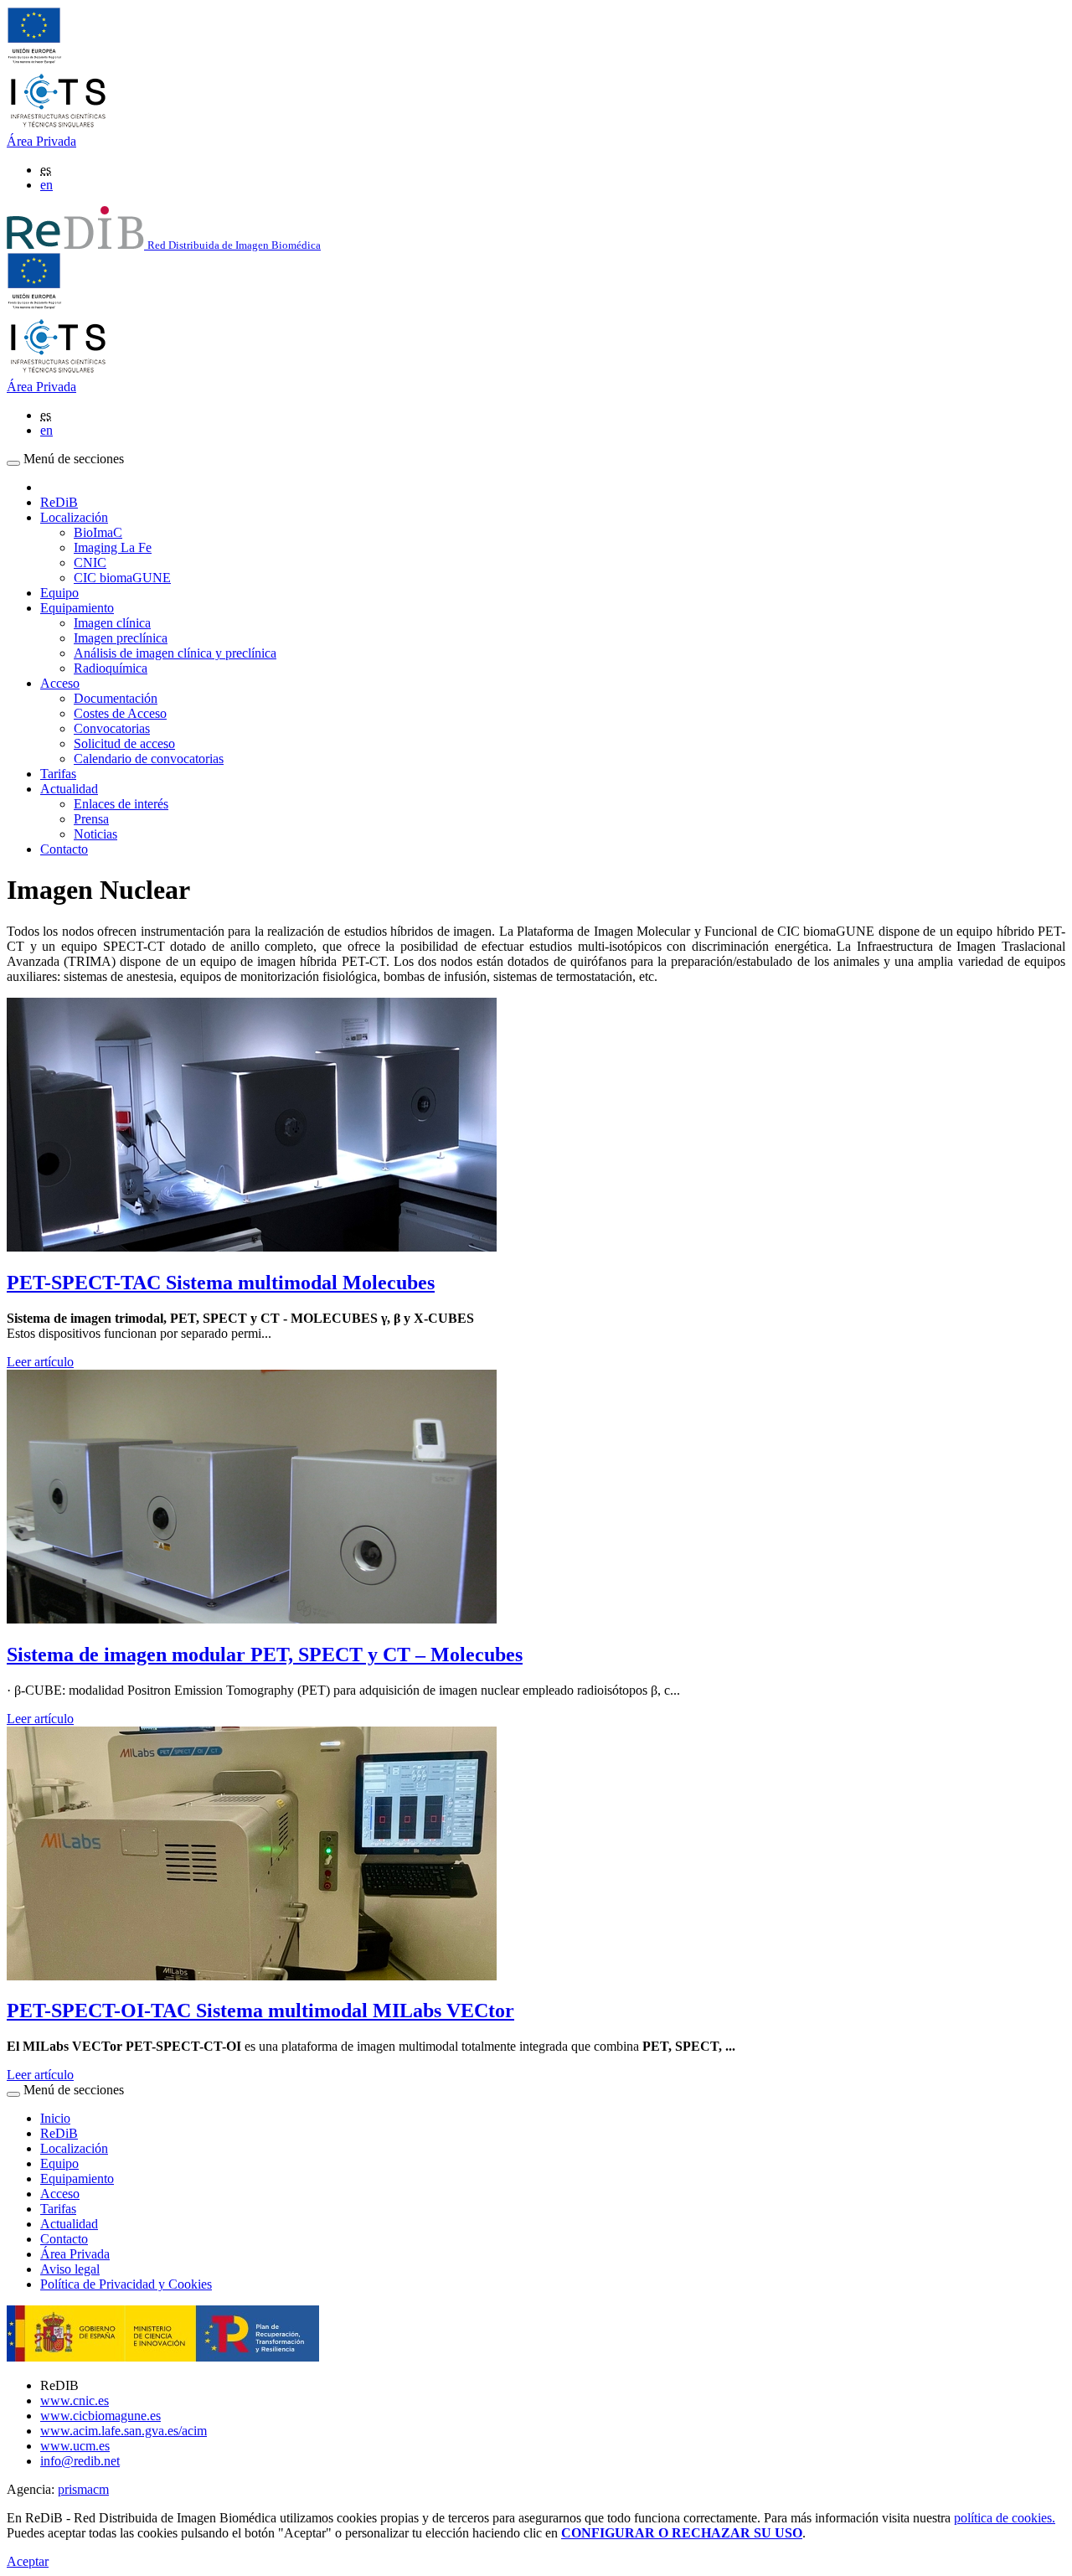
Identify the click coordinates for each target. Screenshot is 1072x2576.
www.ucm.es (75, 2446)
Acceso (60, 2194)
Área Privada (41, 141)
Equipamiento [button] (77, 608)
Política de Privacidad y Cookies (126, 2284)
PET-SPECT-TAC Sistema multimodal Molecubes (221, 1283)
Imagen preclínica (121, 638)
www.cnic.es (75, 2400)
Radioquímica (111, 668)
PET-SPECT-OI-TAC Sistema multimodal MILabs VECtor (260, 2011)
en (46, 185)
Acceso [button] (60, 683)
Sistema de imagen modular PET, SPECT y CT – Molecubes (265, 1655)
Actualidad (69, 2224)
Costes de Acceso (120, 713)
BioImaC (98, 532)
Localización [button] (74, 517)
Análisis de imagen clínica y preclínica (175, 653)
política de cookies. (1005, 2518)
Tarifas (58, 774)
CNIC (90, 563)
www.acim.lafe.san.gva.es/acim (124, 2431)
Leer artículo (40, 1362)
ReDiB (59, 502)
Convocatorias (112, 728)
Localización (74, 2148)
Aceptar (28, 2561)
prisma (83, 2489)
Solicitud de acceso (124, 743)
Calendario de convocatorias (149, 759)
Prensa (91, 819)
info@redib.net (80, 2461)
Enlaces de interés (121, 804)
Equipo (59, 593)
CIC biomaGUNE (122, 578)
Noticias (95, 834)
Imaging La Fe (113, 547)
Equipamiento (77, 2179)
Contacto (64, 849)
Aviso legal (70, 2269)
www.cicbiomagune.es (100, 2416)
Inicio (55, 2118)
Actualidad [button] (69, 789)
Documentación (116, 698)
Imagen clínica (112, 623)
